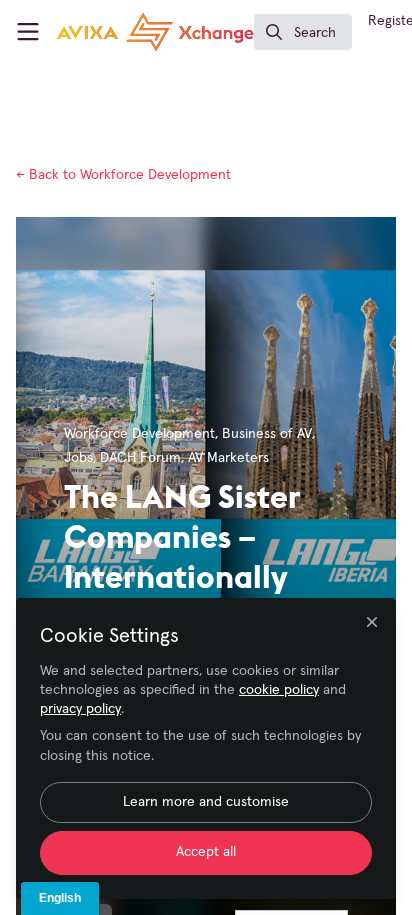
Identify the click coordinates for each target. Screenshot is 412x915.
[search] (303, 32)
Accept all (206, 852)
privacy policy (80, 709)
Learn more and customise (206, 802)
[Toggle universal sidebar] (28, 32)
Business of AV (267, 434)
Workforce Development (123, 175)
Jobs (78, 458)
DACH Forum (140, 458)
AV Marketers (228, 458)
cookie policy (279, 690)
